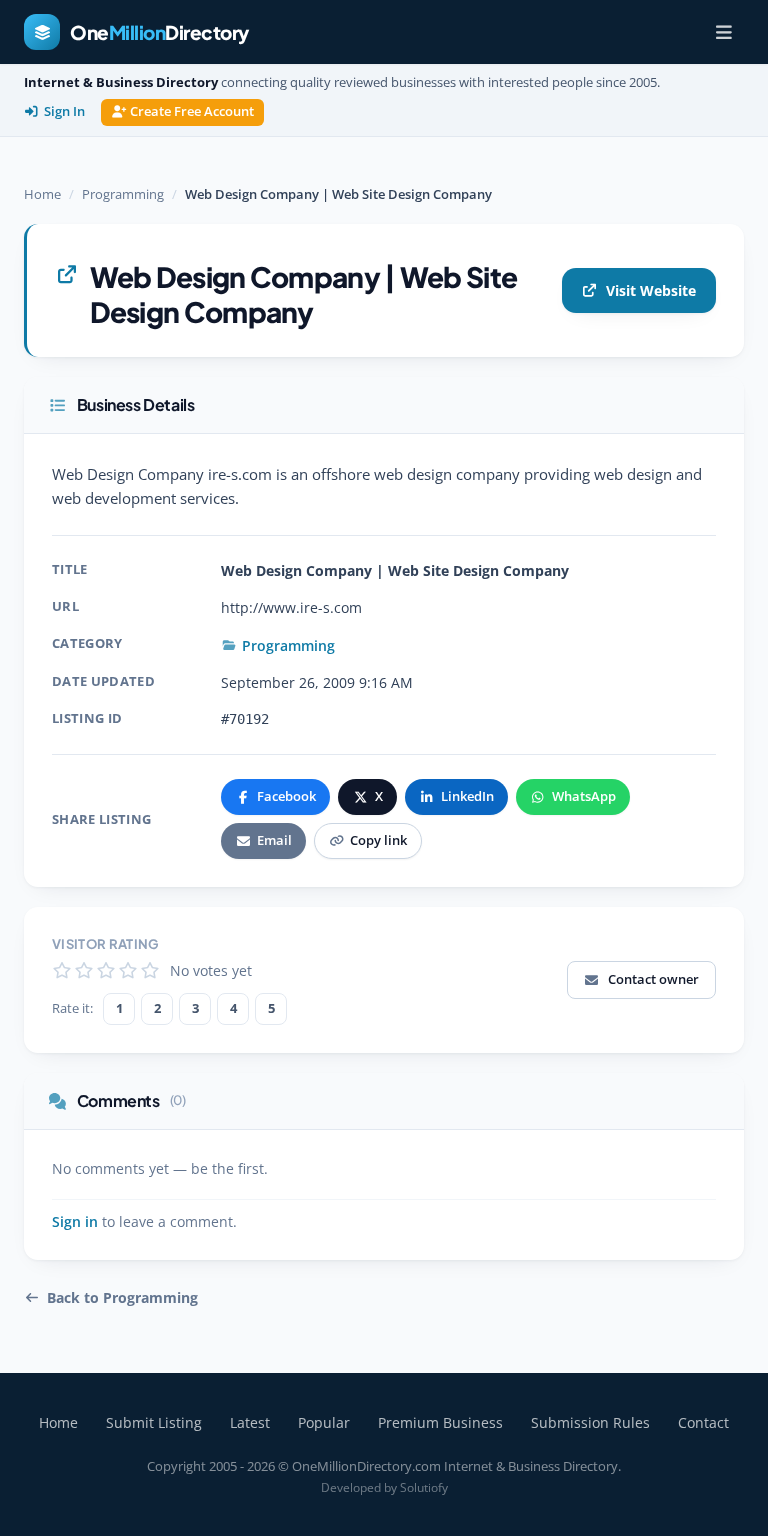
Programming (123, 194)
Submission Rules (590, 1422)
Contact (703, 1422)
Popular (324, 1422)
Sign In (64, 111)
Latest (250, 1422)
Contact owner (653, 979)
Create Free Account (192, 111)
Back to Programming (122, 1298)
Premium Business (440, 1422)
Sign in (75, 1222)
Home (42, 194)
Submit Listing (154, 1422)
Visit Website (651, 290)
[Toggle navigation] (724, 32)
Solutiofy (424, 1487)
